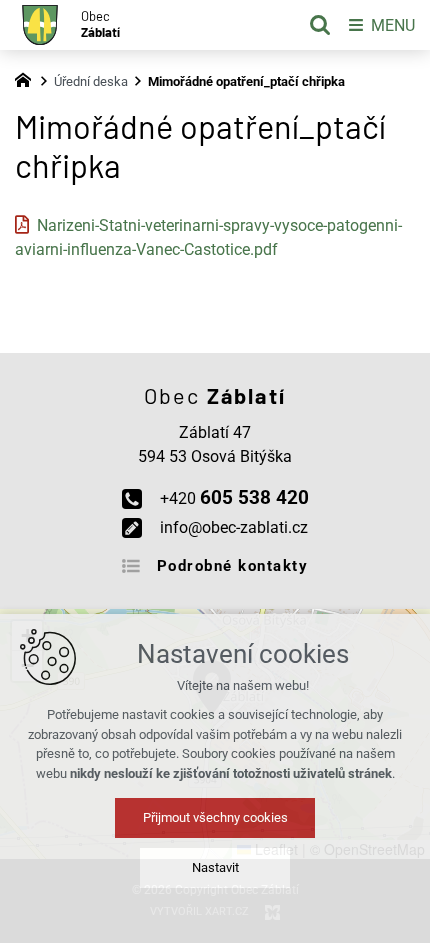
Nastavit (215, 867)
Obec (100, 24)
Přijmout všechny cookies (215, 817)
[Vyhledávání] (320, 25)
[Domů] (28, 78)
